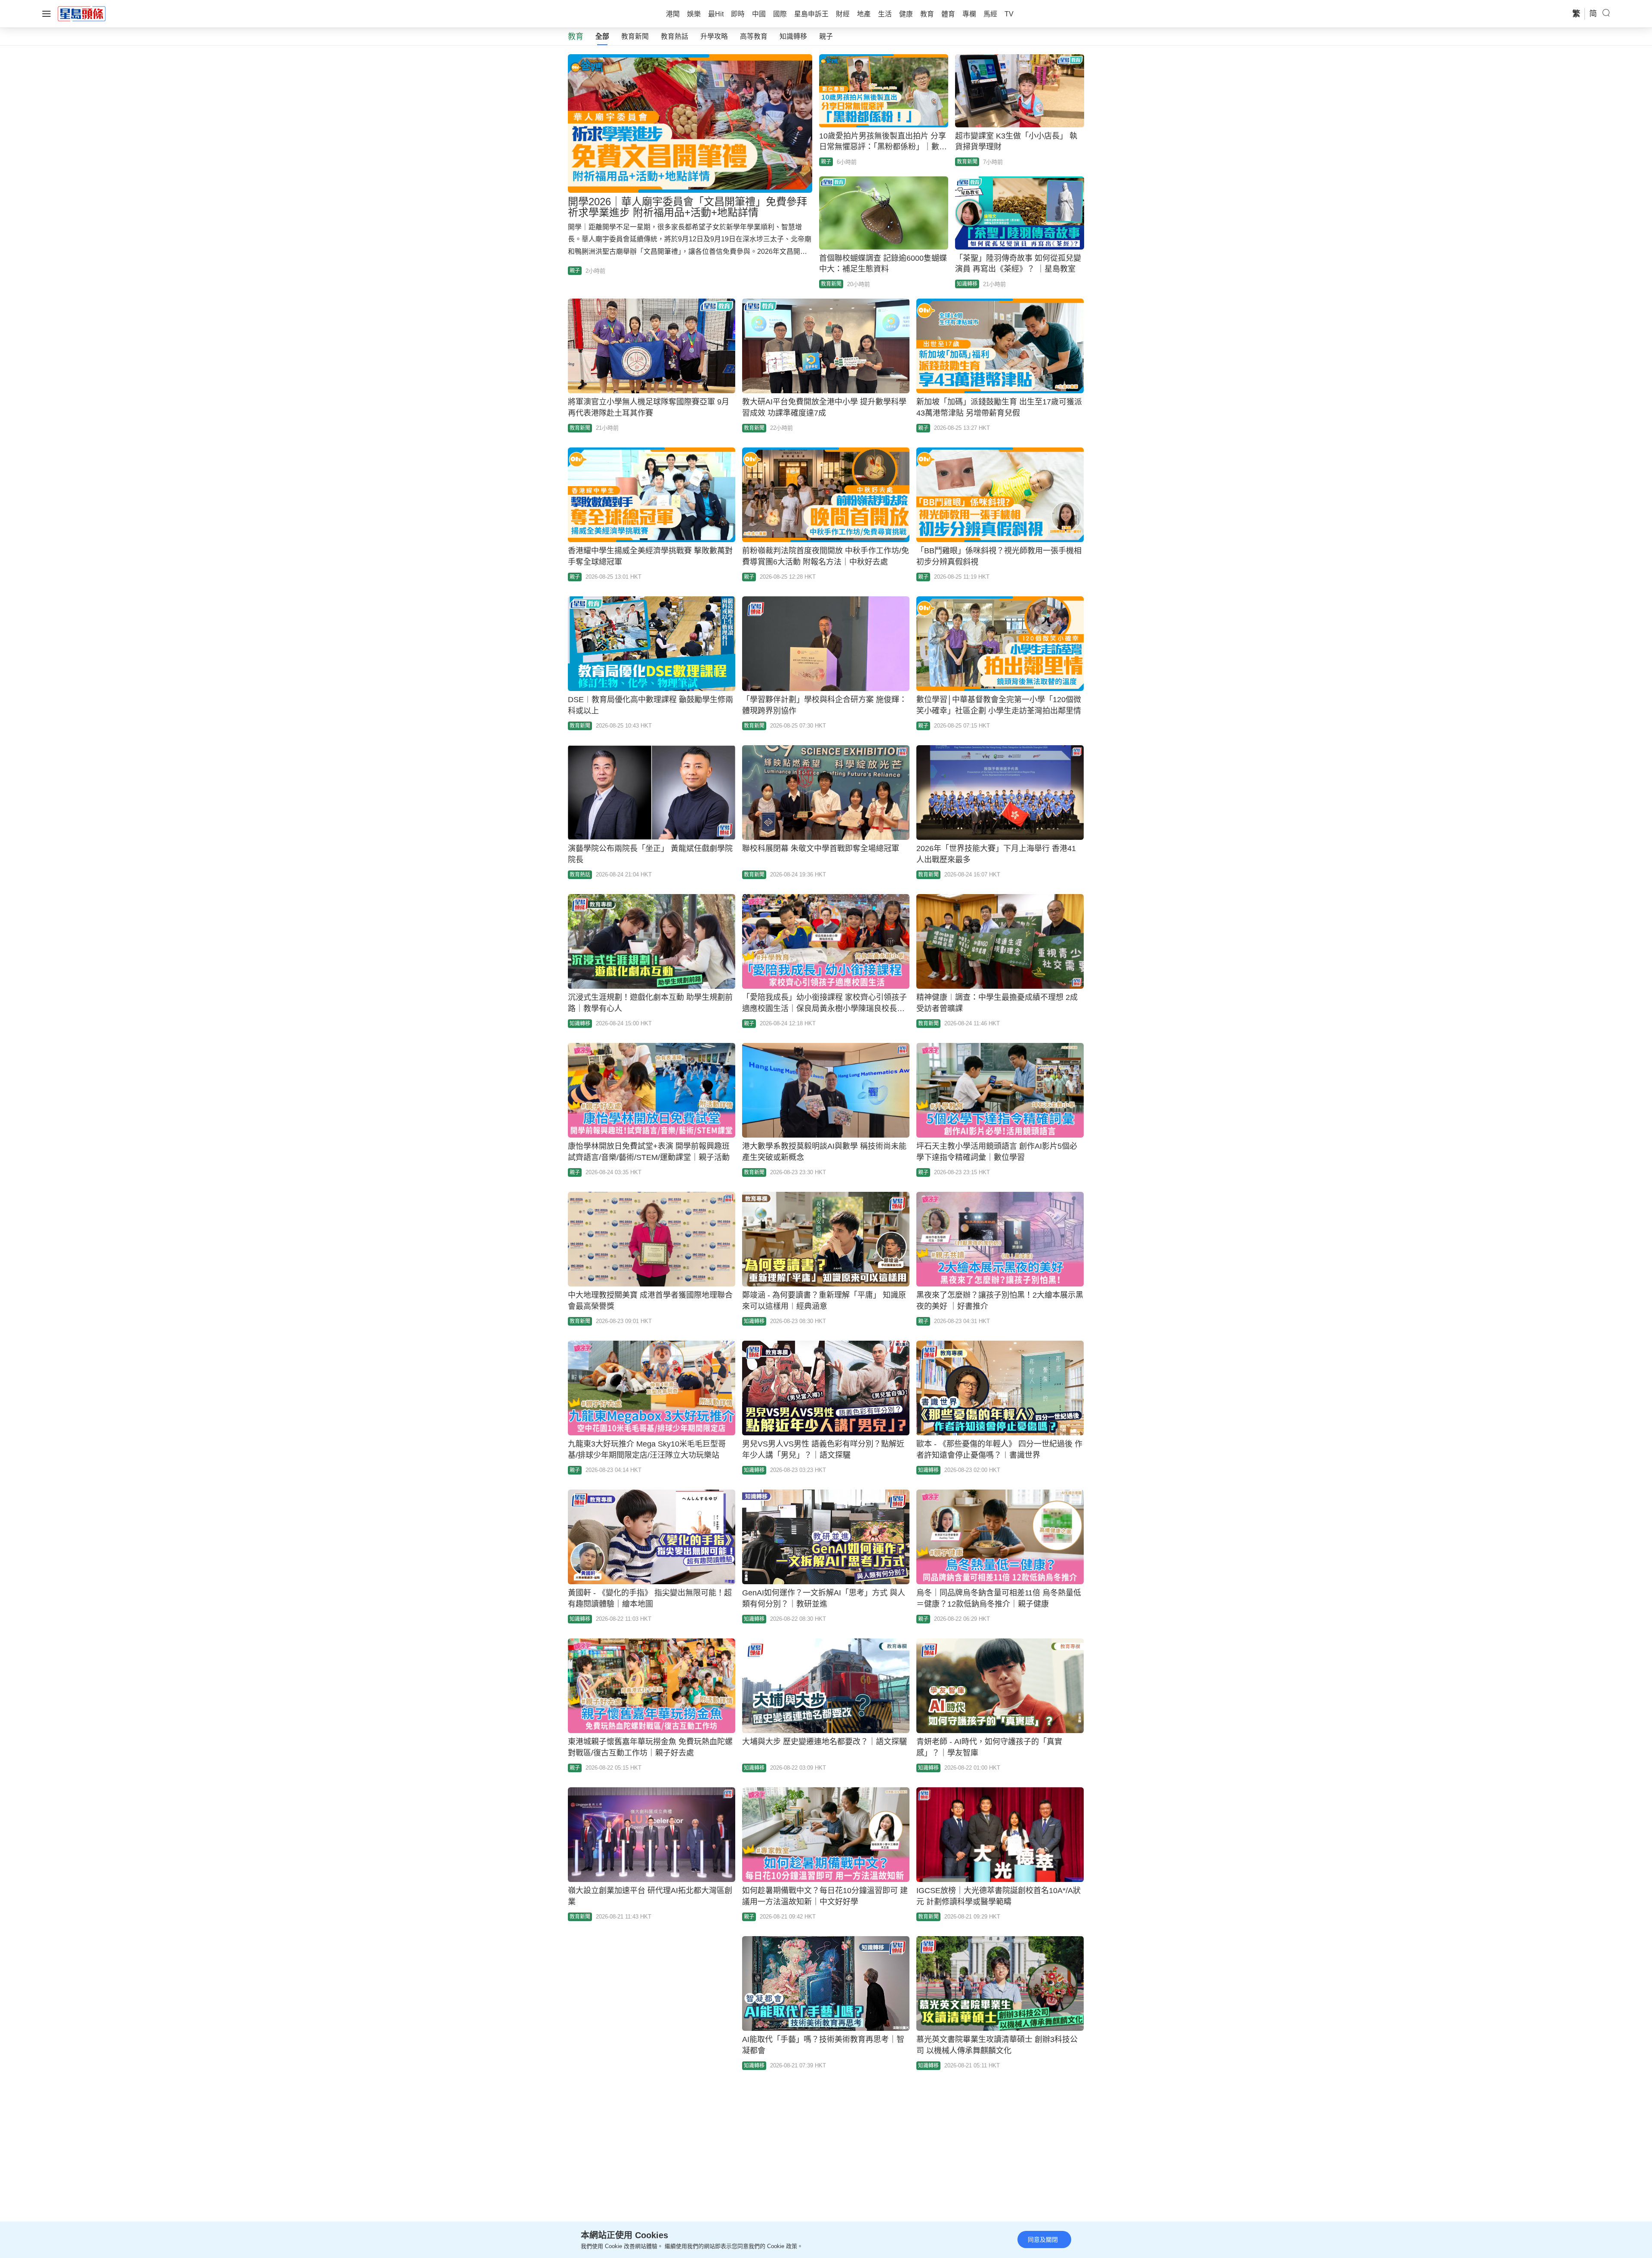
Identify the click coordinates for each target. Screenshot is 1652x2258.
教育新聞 (635, 36)
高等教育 (754, 36)
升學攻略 (714, 36)
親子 (826, 36)
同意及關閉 (1043, 2239)
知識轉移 (793, 36)
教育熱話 (675, 36)
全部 (602, 36)
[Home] (82, 13)
